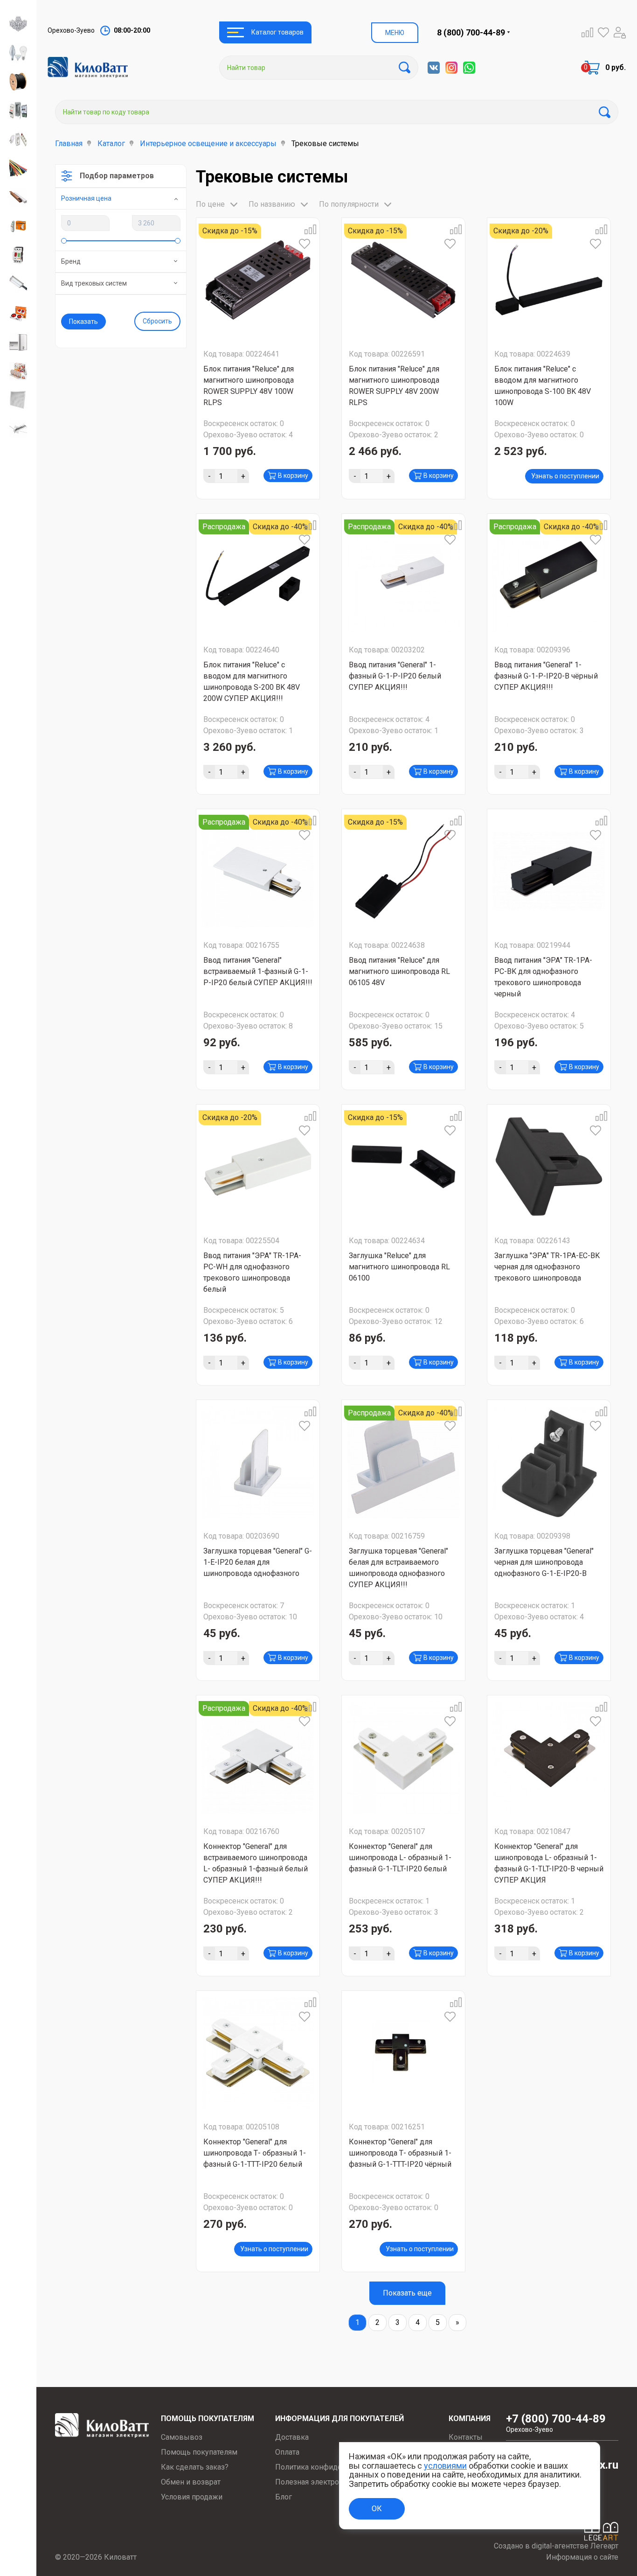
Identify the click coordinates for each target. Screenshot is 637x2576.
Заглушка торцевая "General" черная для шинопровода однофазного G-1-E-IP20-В (544, 1562)
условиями (445, 2466)
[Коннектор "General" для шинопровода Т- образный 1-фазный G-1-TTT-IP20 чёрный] (403, 2053)
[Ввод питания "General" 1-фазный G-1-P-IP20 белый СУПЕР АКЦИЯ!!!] (403, 576)
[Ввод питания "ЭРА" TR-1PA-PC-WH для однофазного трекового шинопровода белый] (258, 1166)
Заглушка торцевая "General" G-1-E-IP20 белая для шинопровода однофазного (258, 1562)
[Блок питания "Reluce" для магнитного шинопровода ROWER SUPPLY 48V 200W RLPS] (403, 280)
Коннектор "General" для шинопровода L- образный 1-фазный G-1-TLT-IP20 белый (400, 1858)
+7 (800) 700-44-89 (556, 2423)
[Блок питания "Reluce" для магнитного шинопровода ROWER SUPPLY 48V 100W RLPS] (258, 280)
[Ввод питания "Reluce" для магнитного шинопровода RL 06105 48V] (403, 871)
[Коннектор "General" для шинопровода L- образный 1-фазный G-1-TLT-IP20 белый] (403, 1757)
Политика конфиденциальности (331, 2467)
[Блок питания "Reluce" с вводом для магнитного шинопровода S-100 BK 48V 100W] (549, 280)
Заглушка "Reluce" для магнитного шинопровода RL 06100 (399, 1267)
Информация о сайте (582, 2557)
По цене (210, 204)
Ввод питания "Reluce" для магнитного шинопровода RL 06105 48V (399, 971)
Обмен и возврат (191, 2482)
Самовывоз (182, 2437)
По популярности (349, 204)
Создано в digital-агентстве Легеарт (556, 2546)
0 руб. (616, 67)
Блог (284, 2497)
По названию (272, 204)
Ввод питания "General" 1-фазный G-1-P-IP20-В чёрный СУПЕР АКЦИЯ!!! (546, 676)
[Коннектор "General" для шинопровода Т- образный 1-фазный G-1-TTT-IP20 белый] (258, 2053)
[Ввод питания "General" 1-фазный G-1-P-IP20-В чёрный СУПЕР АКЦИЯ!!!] (549, 576)
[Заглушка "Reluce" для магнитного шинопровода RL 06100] (403, 1166)
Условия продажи (192, 2497)
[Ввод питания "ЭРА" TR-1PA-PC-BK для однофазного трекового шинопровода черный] (549, 871)
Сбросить (157, 321)
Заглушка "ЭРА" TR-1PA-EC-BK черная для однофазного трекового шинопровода (547, 1267)
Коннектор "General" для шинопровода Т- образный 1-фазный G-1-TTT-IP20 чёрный (400, 2153)
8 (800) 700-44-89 (471, 32)
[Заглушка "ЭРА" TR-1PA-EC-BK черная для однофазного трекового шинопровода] (549, 1166)
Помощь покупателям (199, 2452)
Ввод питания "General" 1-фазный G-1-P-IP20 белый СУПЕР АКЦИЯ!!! (395, 676)
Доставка (292, 2437)
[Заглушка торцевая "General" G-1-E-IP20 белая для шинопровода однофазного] (258, 1462)
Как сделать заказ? (195, 2467)
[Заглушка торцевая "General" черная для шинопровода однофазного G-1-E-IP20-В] (549, 1462)
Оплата (287, 2452)
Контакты (466, 2437)
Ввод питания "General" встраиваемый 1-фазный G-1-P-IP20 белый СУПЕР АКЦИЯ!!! (258, 971)
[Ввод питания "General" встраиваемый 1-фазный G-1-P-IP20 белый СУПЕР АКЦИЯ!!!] (258, 871)
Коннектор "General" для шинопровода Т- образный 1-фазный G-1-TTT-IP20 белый (255, 2153)
